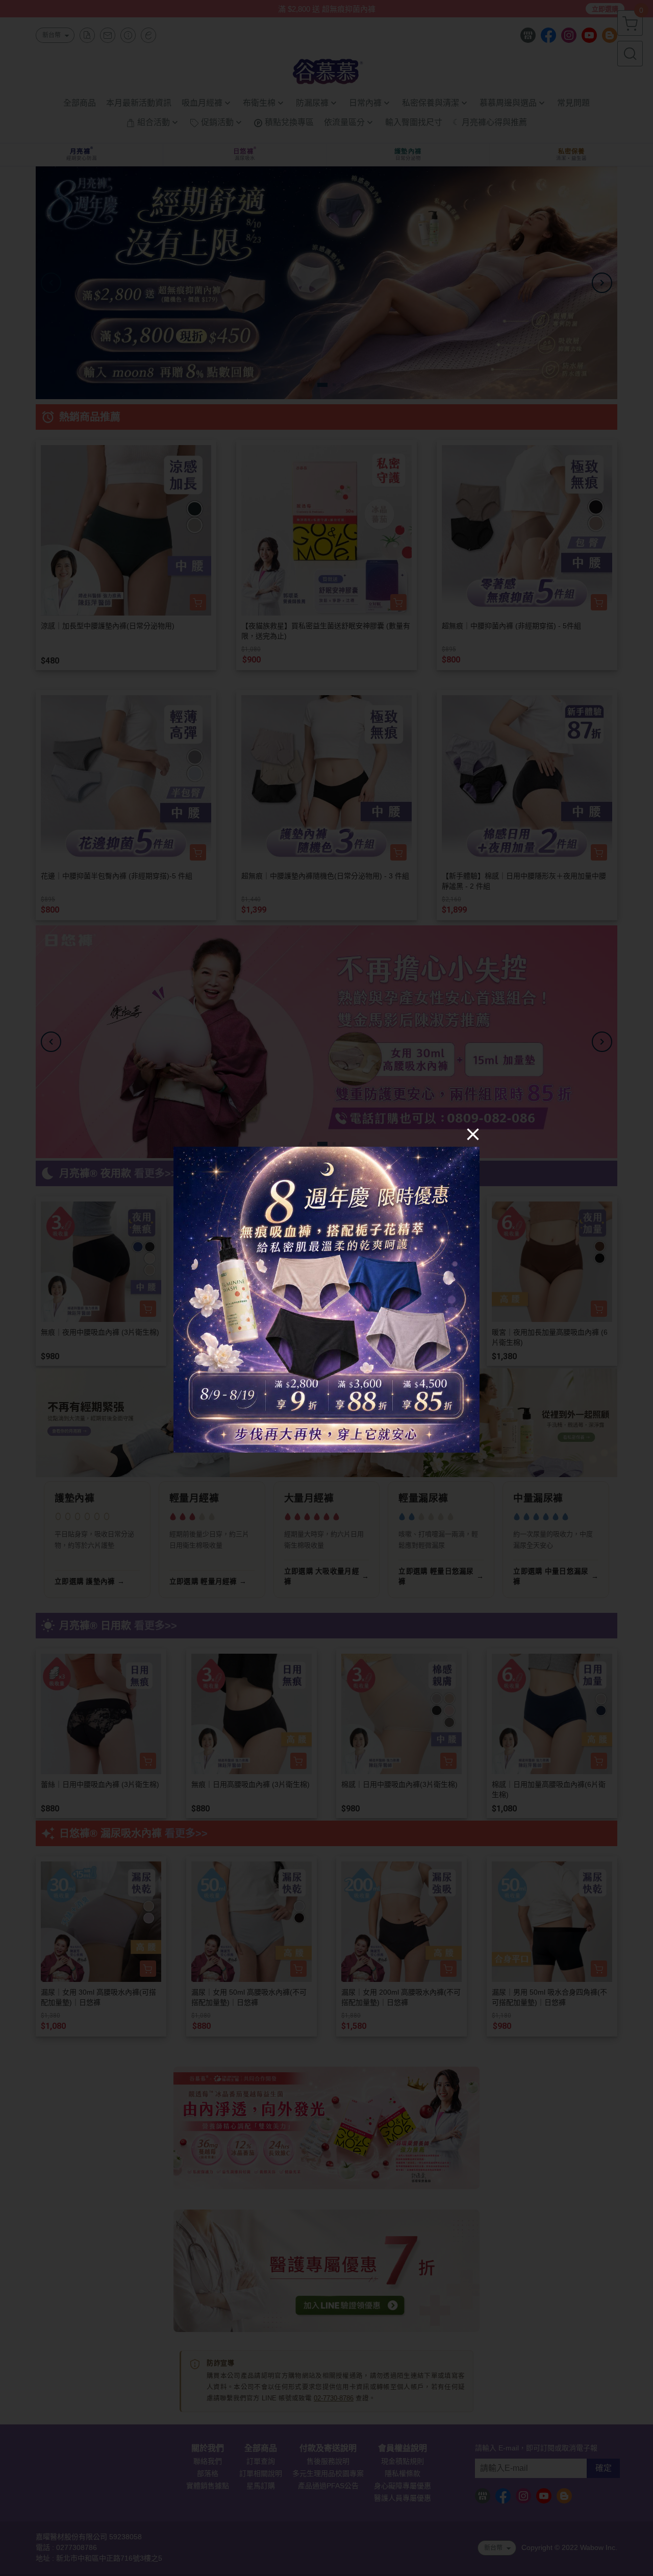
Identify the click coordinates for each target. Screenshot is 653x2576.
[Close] (473, 1134)
